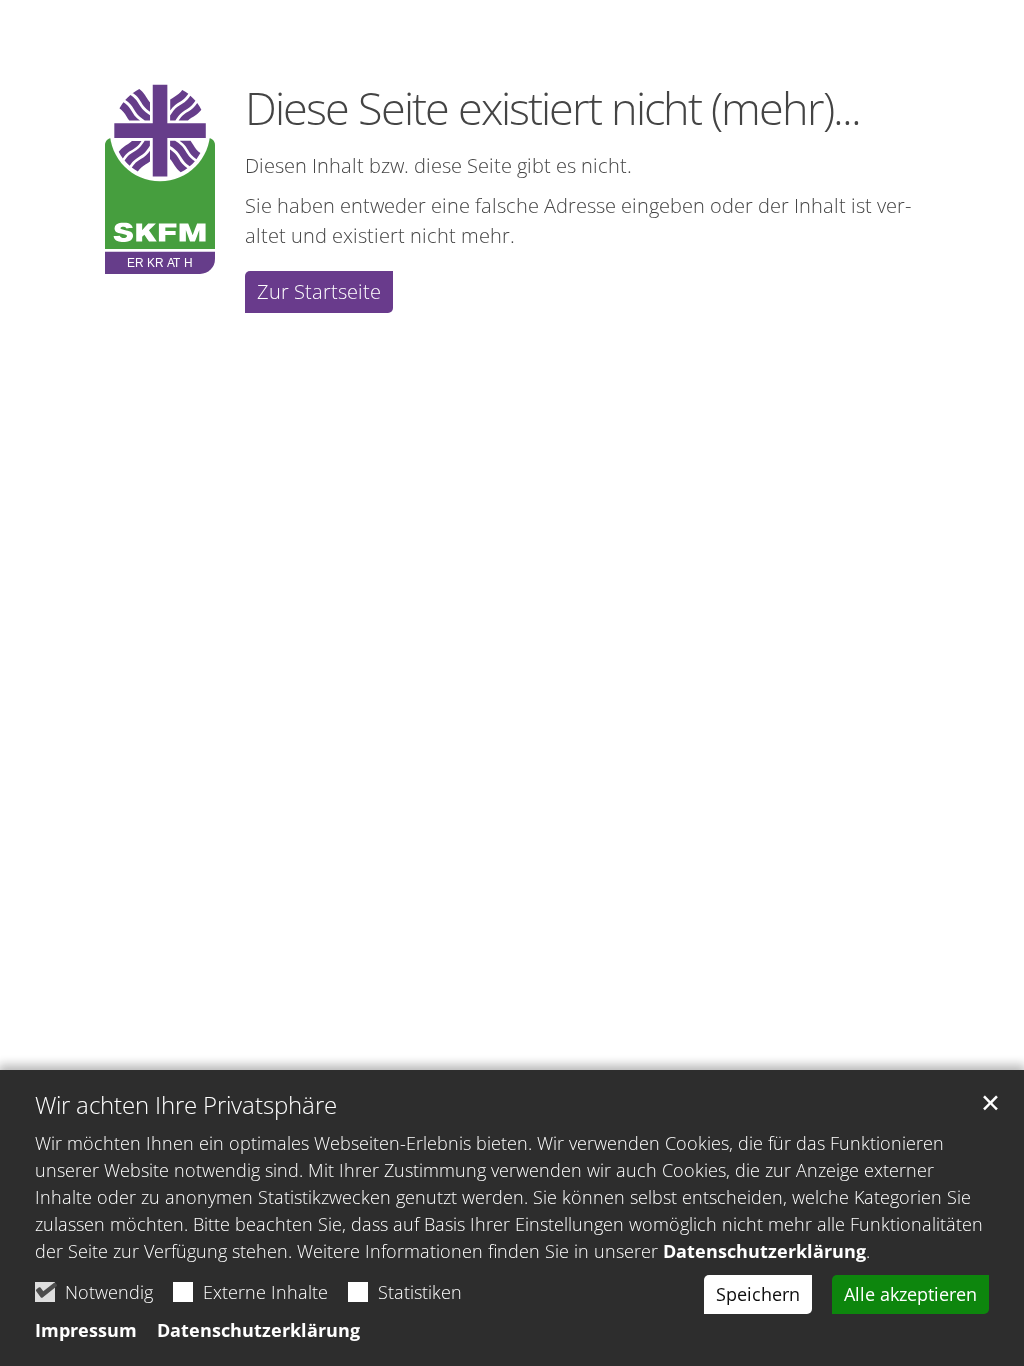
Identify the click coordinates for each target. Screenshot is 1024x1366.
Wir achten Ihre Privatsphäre (186, 1105)
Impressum (86, 1330)
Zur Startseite (319, 291)
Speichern (758, 1294)
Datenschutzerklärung (764, 1251)
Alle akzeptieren (910, 1294)
